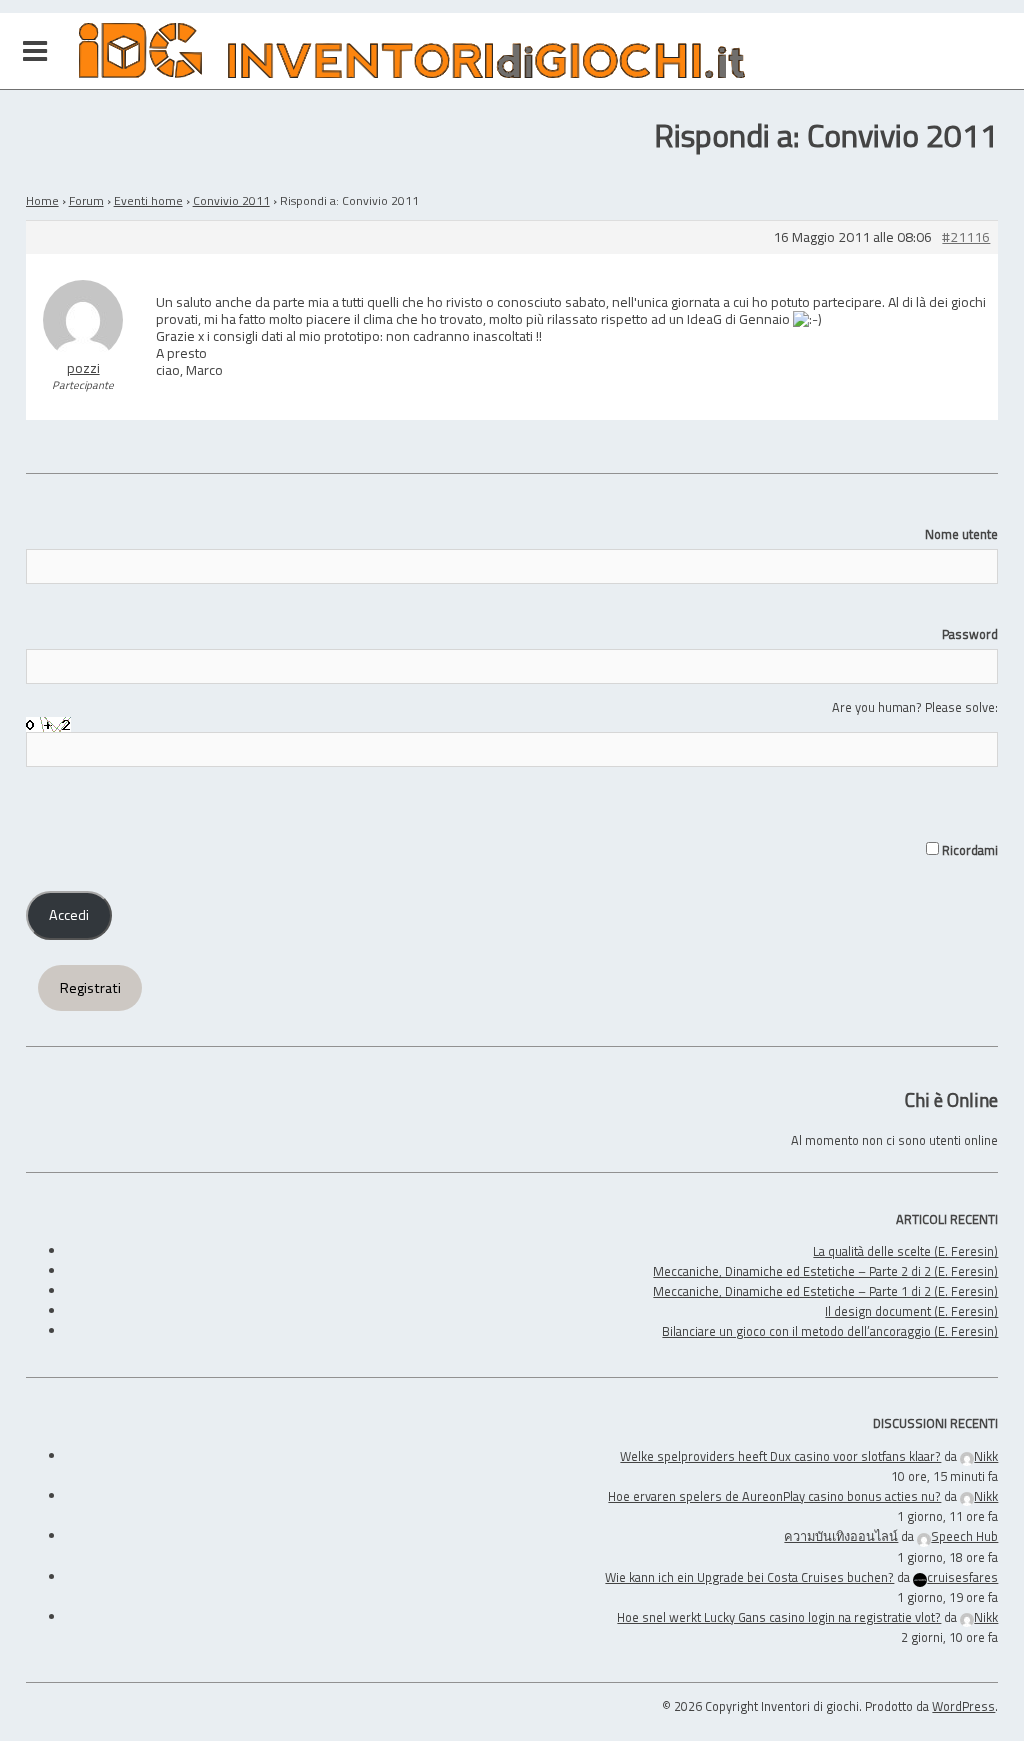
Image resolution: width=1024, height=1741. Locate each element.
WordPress (963, 1706)
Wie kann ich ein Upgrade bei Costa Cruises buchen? (749, 1577)
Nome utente (961, 534)
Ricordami (968, 850)
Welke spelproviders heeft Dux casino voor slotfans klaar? (780, 1456)
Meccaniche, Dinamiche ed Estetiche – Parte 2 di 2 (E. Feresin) (825, 1271)
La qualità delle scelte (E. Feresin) (905, 1251)
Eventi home (148, 200)
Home (42, 200)
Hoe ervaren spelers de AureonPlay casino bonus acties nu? (774, 1496)
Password (970, 634)
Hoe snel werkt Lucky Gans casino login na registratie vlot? (779, 1617)
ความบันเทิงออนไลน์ (841, 1536)
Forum (86, 200)
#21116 (966, 237)
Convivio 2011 (231, 200)
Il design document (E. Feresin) (911, 1311)
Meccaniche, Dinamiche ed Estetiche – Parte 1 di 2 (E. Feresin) (825, 1291)
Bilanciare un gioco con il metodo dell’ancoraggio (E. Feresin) (830, 1331)
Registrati (90, 988)
